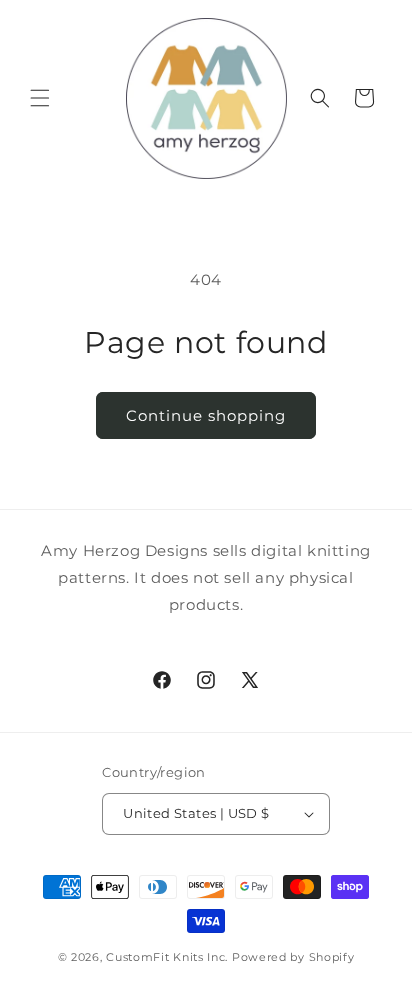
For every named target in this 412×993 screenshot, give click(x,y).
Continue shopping (206, 415)
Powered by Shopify (293, 957)
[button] (40, 98)
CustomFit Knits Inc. (167, 957)
